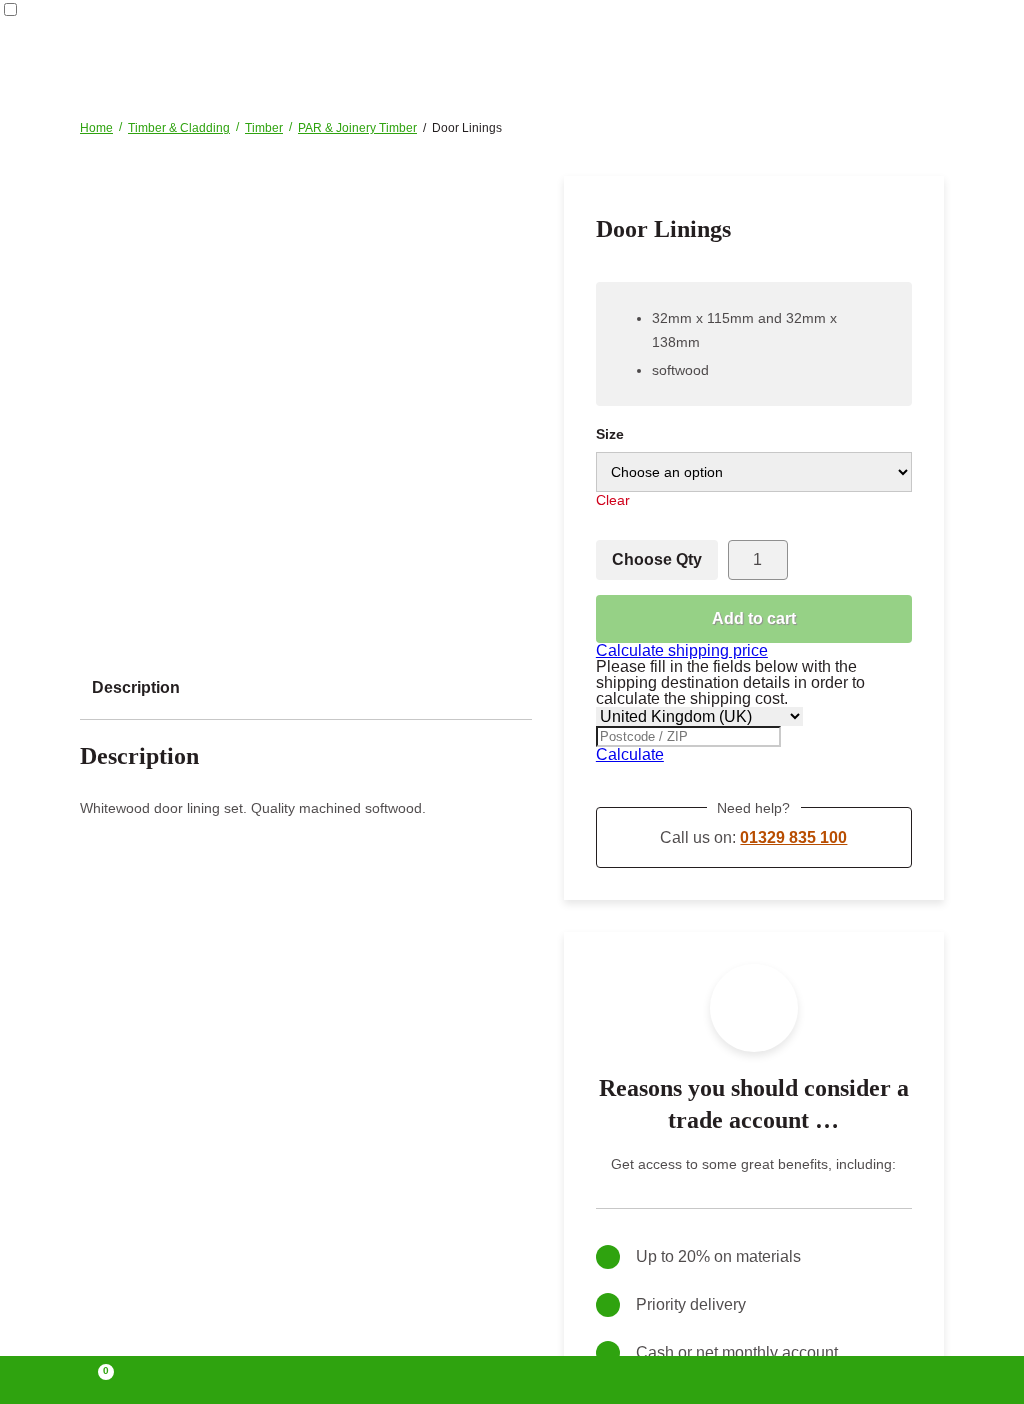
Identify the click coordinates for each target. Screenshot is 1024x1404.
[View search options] (716, 1380)
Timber (264, 128)
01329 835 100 (793, 837)
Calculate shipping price (682, 650)
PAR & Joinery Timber (357, 128)
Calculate (630, 754)
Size (610, 434)
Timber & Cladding (179, 128)
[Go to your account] (307, 1380)
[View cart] (97, 1380)
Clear (613, 500)
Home (96, 128)
